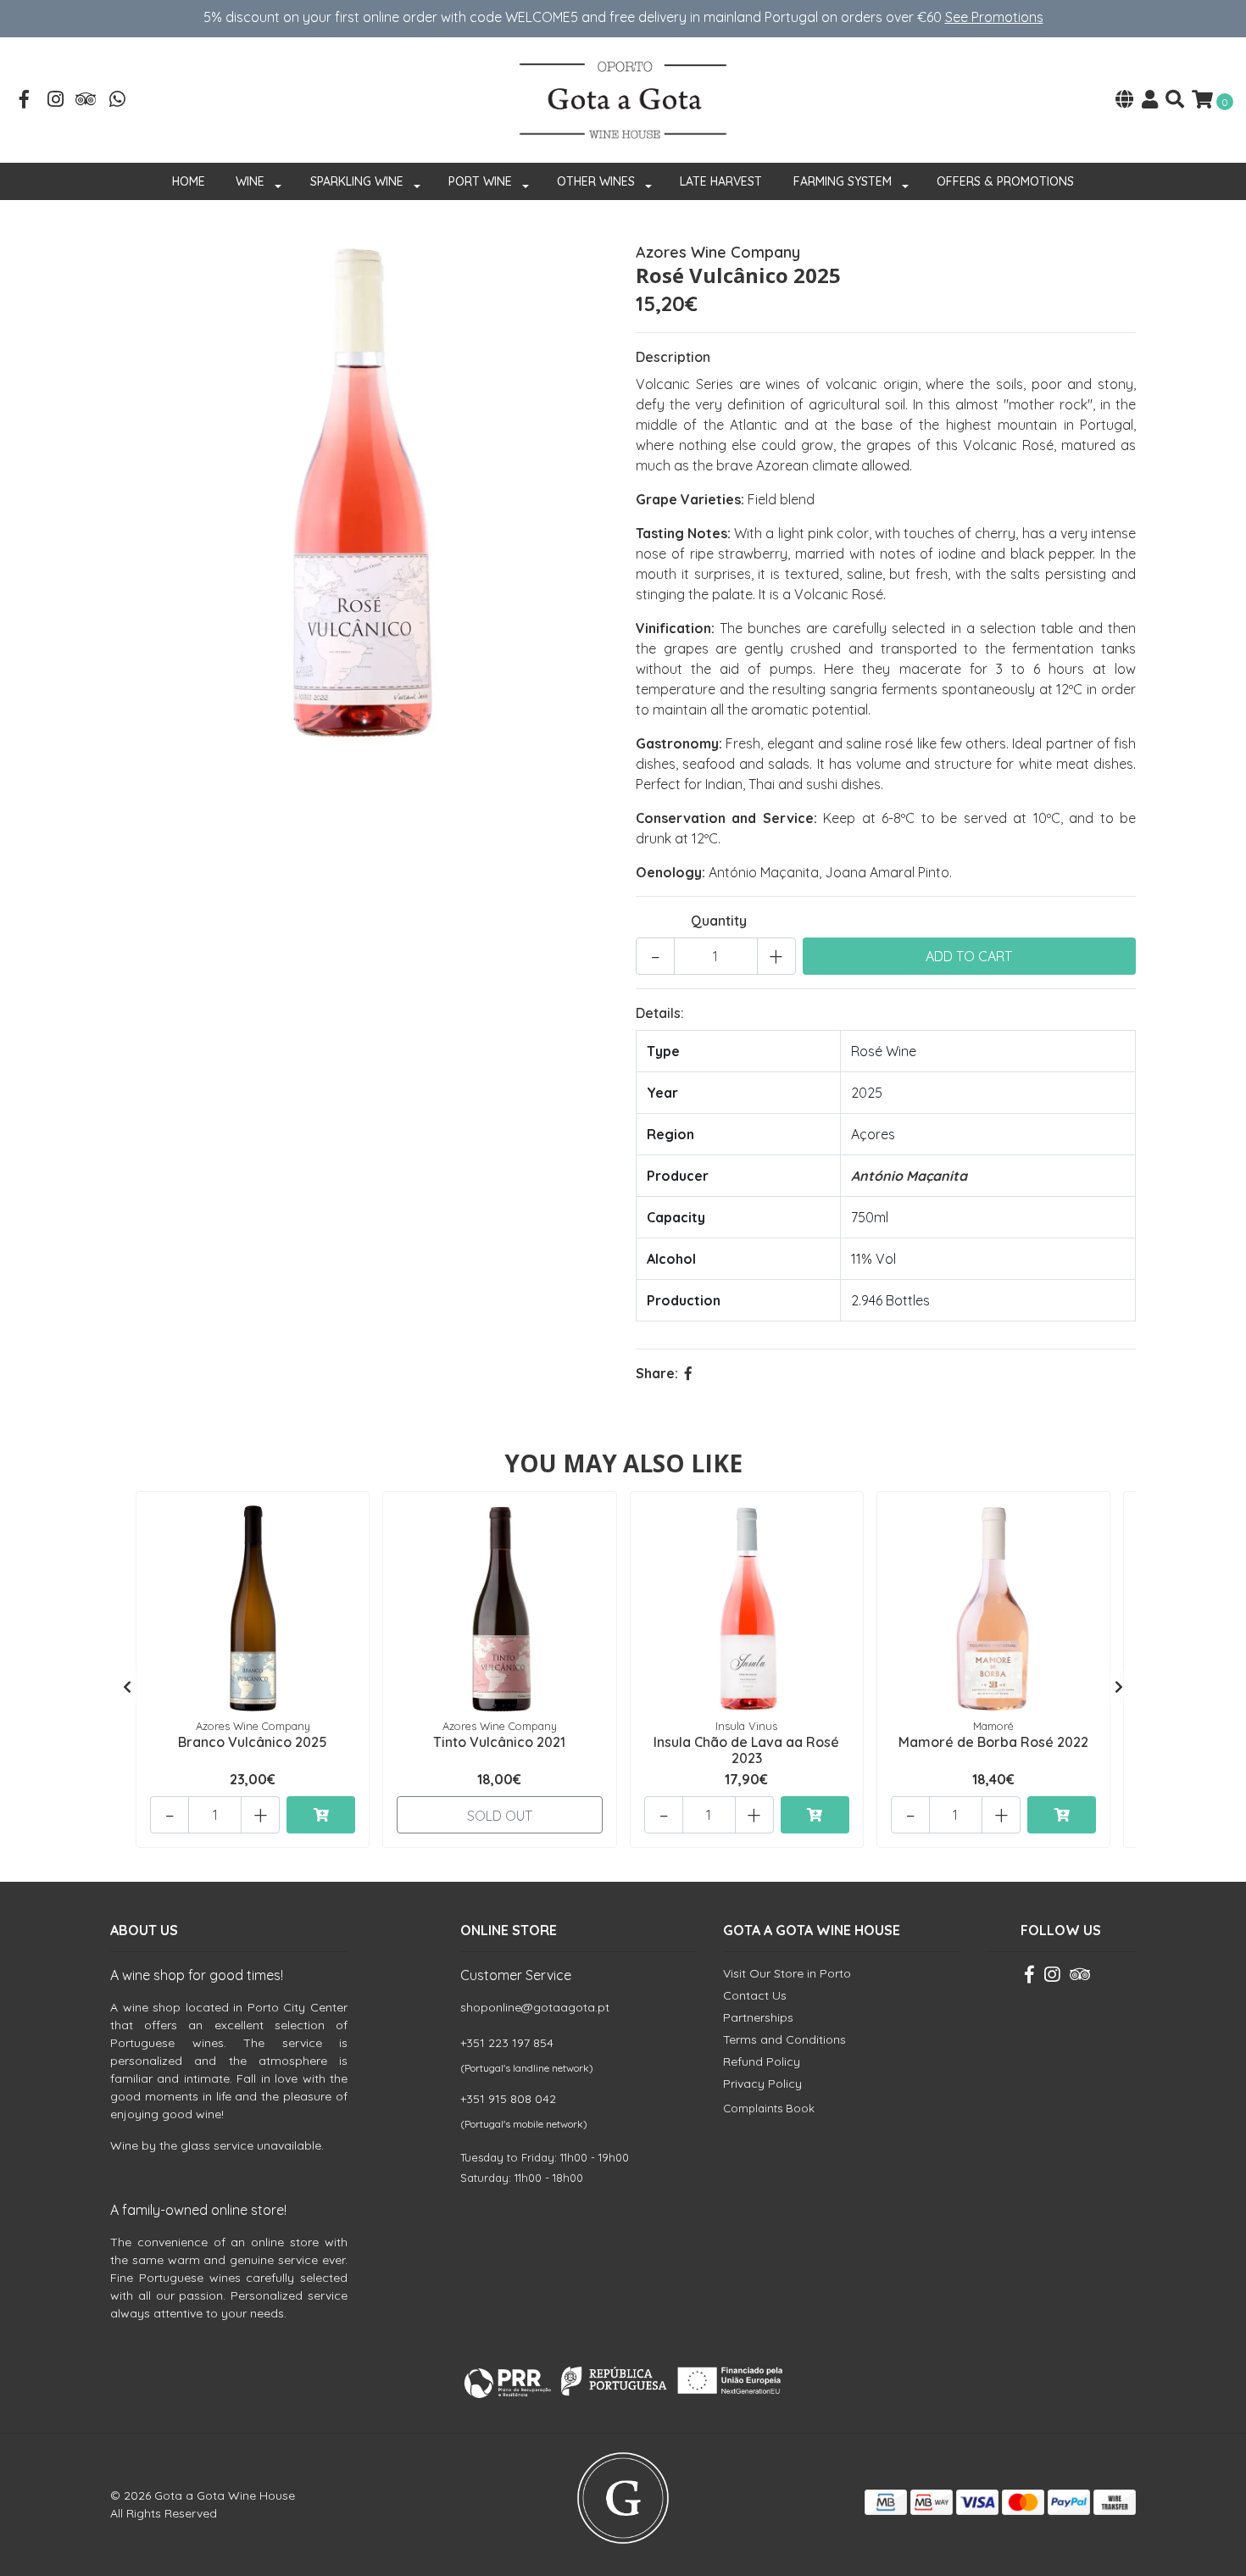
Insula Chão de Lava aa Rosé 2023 (746, 1750)
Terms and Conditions (784, 2039)
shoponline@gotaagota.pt (535, 2007)
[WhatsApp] (118, 101)
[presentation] (127, 1687)
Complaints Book (769, 2108)
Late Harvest (721, 181)
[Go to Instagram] (56, 101)
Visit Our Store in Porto (787, 1973)
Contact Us (755, 1995)
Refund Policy (762, 2061)
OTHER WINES (596, 181)
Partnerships (758, 2017)
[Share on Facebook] (688, 1373)
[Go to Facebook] (25, 101)
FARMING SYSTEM (843, 181)
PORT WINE (480, 181)
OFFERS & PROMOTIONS (1005, 181)
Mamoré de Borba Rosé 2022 (993, 1742)
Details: (660, 1013)
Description (673, 357)
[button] (1124, 100)
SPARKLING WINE (357, 181)
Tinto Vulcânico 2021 (499, 1742)
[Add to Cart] (321, 1815)
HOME (189, 181)
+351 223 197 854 (507, 2043)
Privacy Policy (762, 2084)
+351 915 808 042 (508, 2099)
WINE (250, 181)
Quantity (719, 921)
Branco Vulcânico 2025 (253, 1742)
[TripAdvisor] (86, 101)
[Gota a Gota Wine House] (623, 98)
